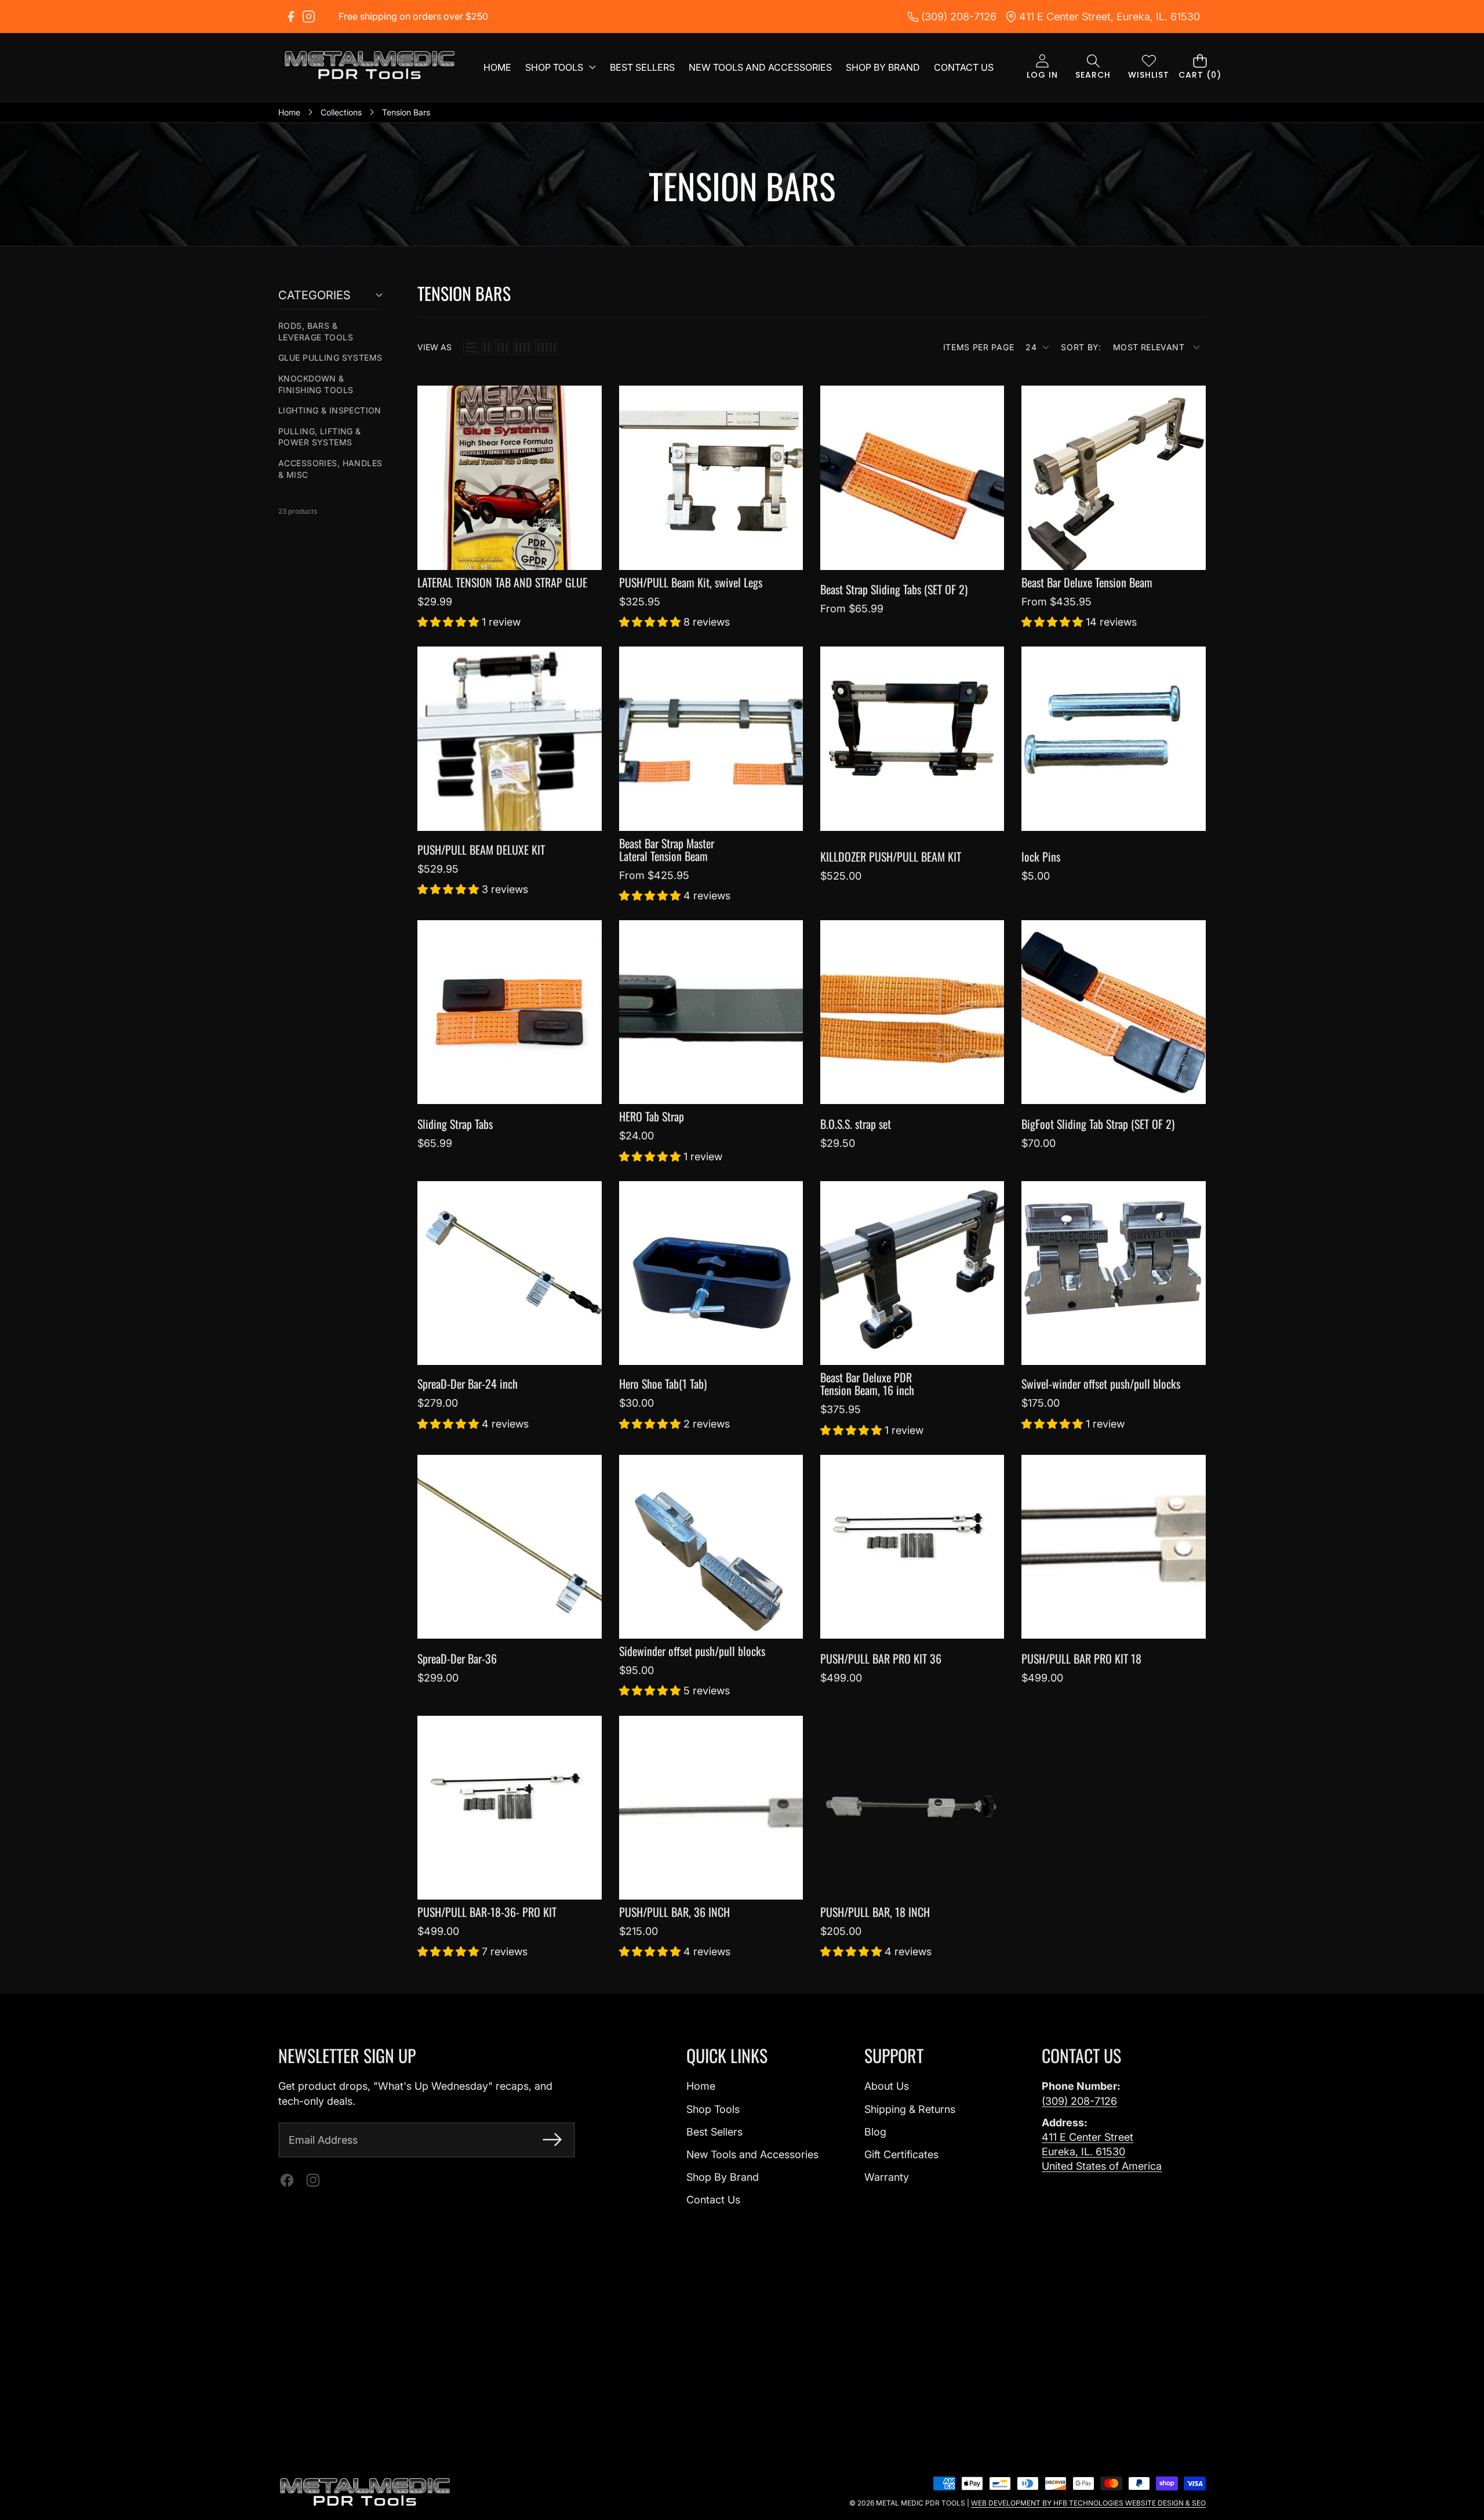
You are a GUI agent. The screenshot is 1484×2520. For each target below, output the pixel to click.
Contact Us (713, 2200)
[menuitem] (330, 331)
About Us (887, 2086)
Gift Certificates (901, 2154)
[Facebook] (291, 17)
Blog (875, 2132)
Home (701, 2086)
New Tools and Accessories (752, 2154)
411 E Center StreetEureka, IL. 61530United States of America (1102, 2152)
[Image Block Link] (365, 2493)
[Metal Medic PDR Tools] (370, 67)
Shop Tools (713, 2109)
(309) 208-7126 (1079, 2101)
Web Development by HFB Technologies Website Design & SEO (1088, 2503)
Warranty (887, 2177)
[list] (471, 347)
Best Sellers (714, 2132)
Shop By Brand (723, 2177)
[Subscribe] (552, 2140)
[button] (1093, 68)
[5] (547, 347)
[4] (523, 347)
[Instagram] (309, 17)
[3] (503, 347)
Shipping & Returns (910, 2109)
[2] (487, 347)
